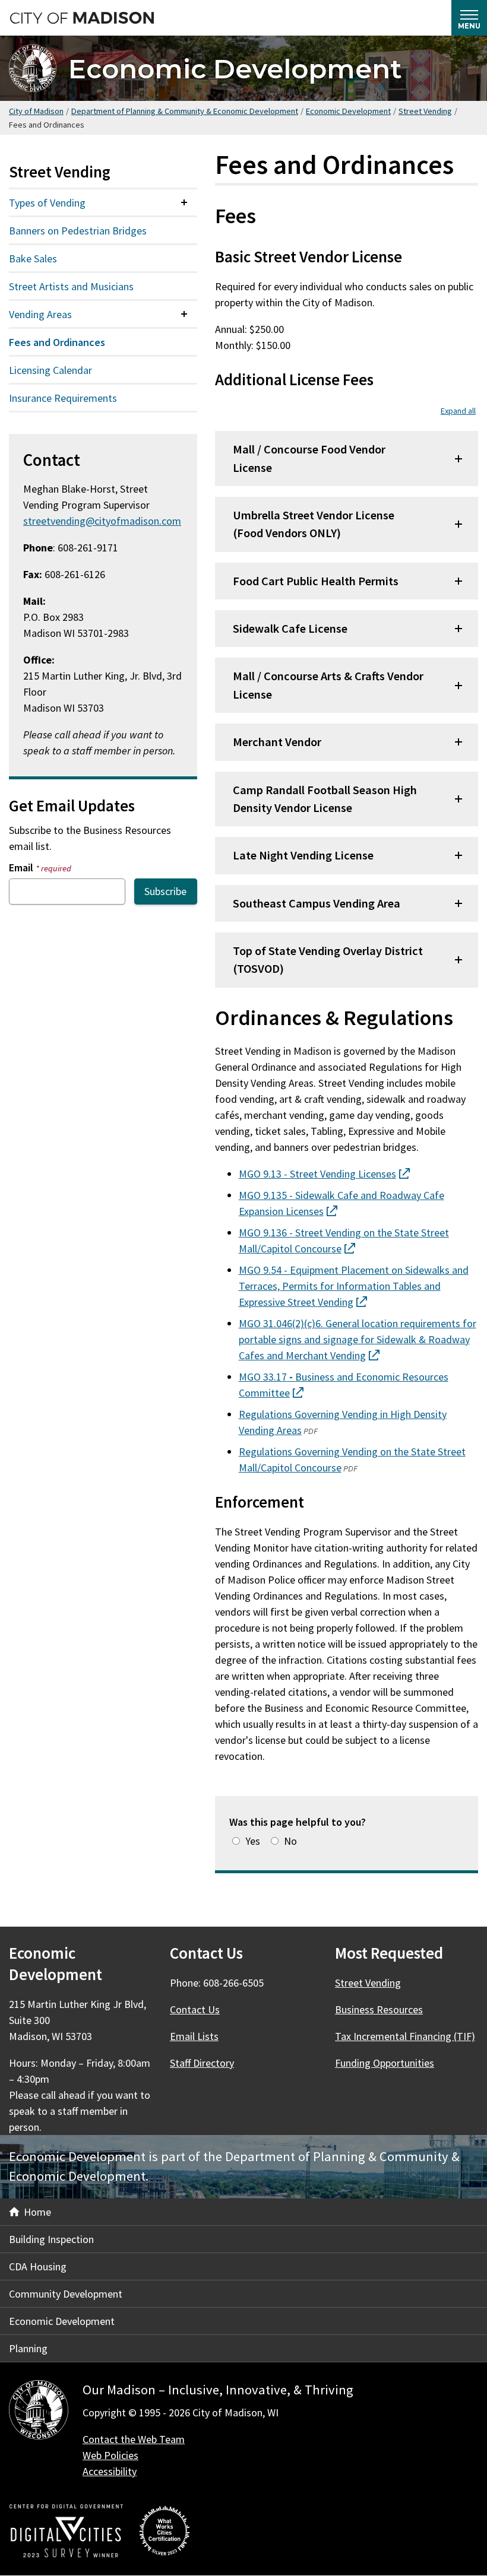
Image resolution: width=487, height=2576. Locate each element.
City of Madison (36, 111)
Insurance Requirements (63, 398)
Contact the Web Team (134, 2439)
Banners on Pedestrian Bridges (78, 231)
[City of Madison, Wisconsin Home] (39, 2412)
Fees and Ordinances (57, 342)
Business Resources (379, 2009)
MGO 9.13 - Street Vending (324, 1174)
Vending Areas (40, 314)
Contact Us (195, 2009)
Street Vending (425, 111)
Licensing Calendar (50, 370)
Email (40, 867)
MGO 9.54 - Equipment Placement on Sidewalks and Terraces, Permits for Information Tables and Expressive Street (354, 1286)
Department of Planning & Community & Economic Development (185, 111)
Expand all (458, 411)
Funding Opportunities (385, 2063)
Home (37, 2212)
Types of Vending (47, 203)
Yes (253, 1841)
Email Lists (194, 2036)
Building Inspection (51, 2239)
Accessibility (110, 2471)
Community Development (66, 2294)
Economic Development (235, 69)
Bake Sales (33, 258)
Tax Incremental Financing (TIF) (405, 2036)
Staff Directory (202, 2063)
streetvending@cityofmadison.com (102, 521)
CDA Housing (38, 2266)
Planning (28, 2348)
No (290, 1841)
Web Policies (110, 2455)
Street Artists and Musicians (71, 286)
